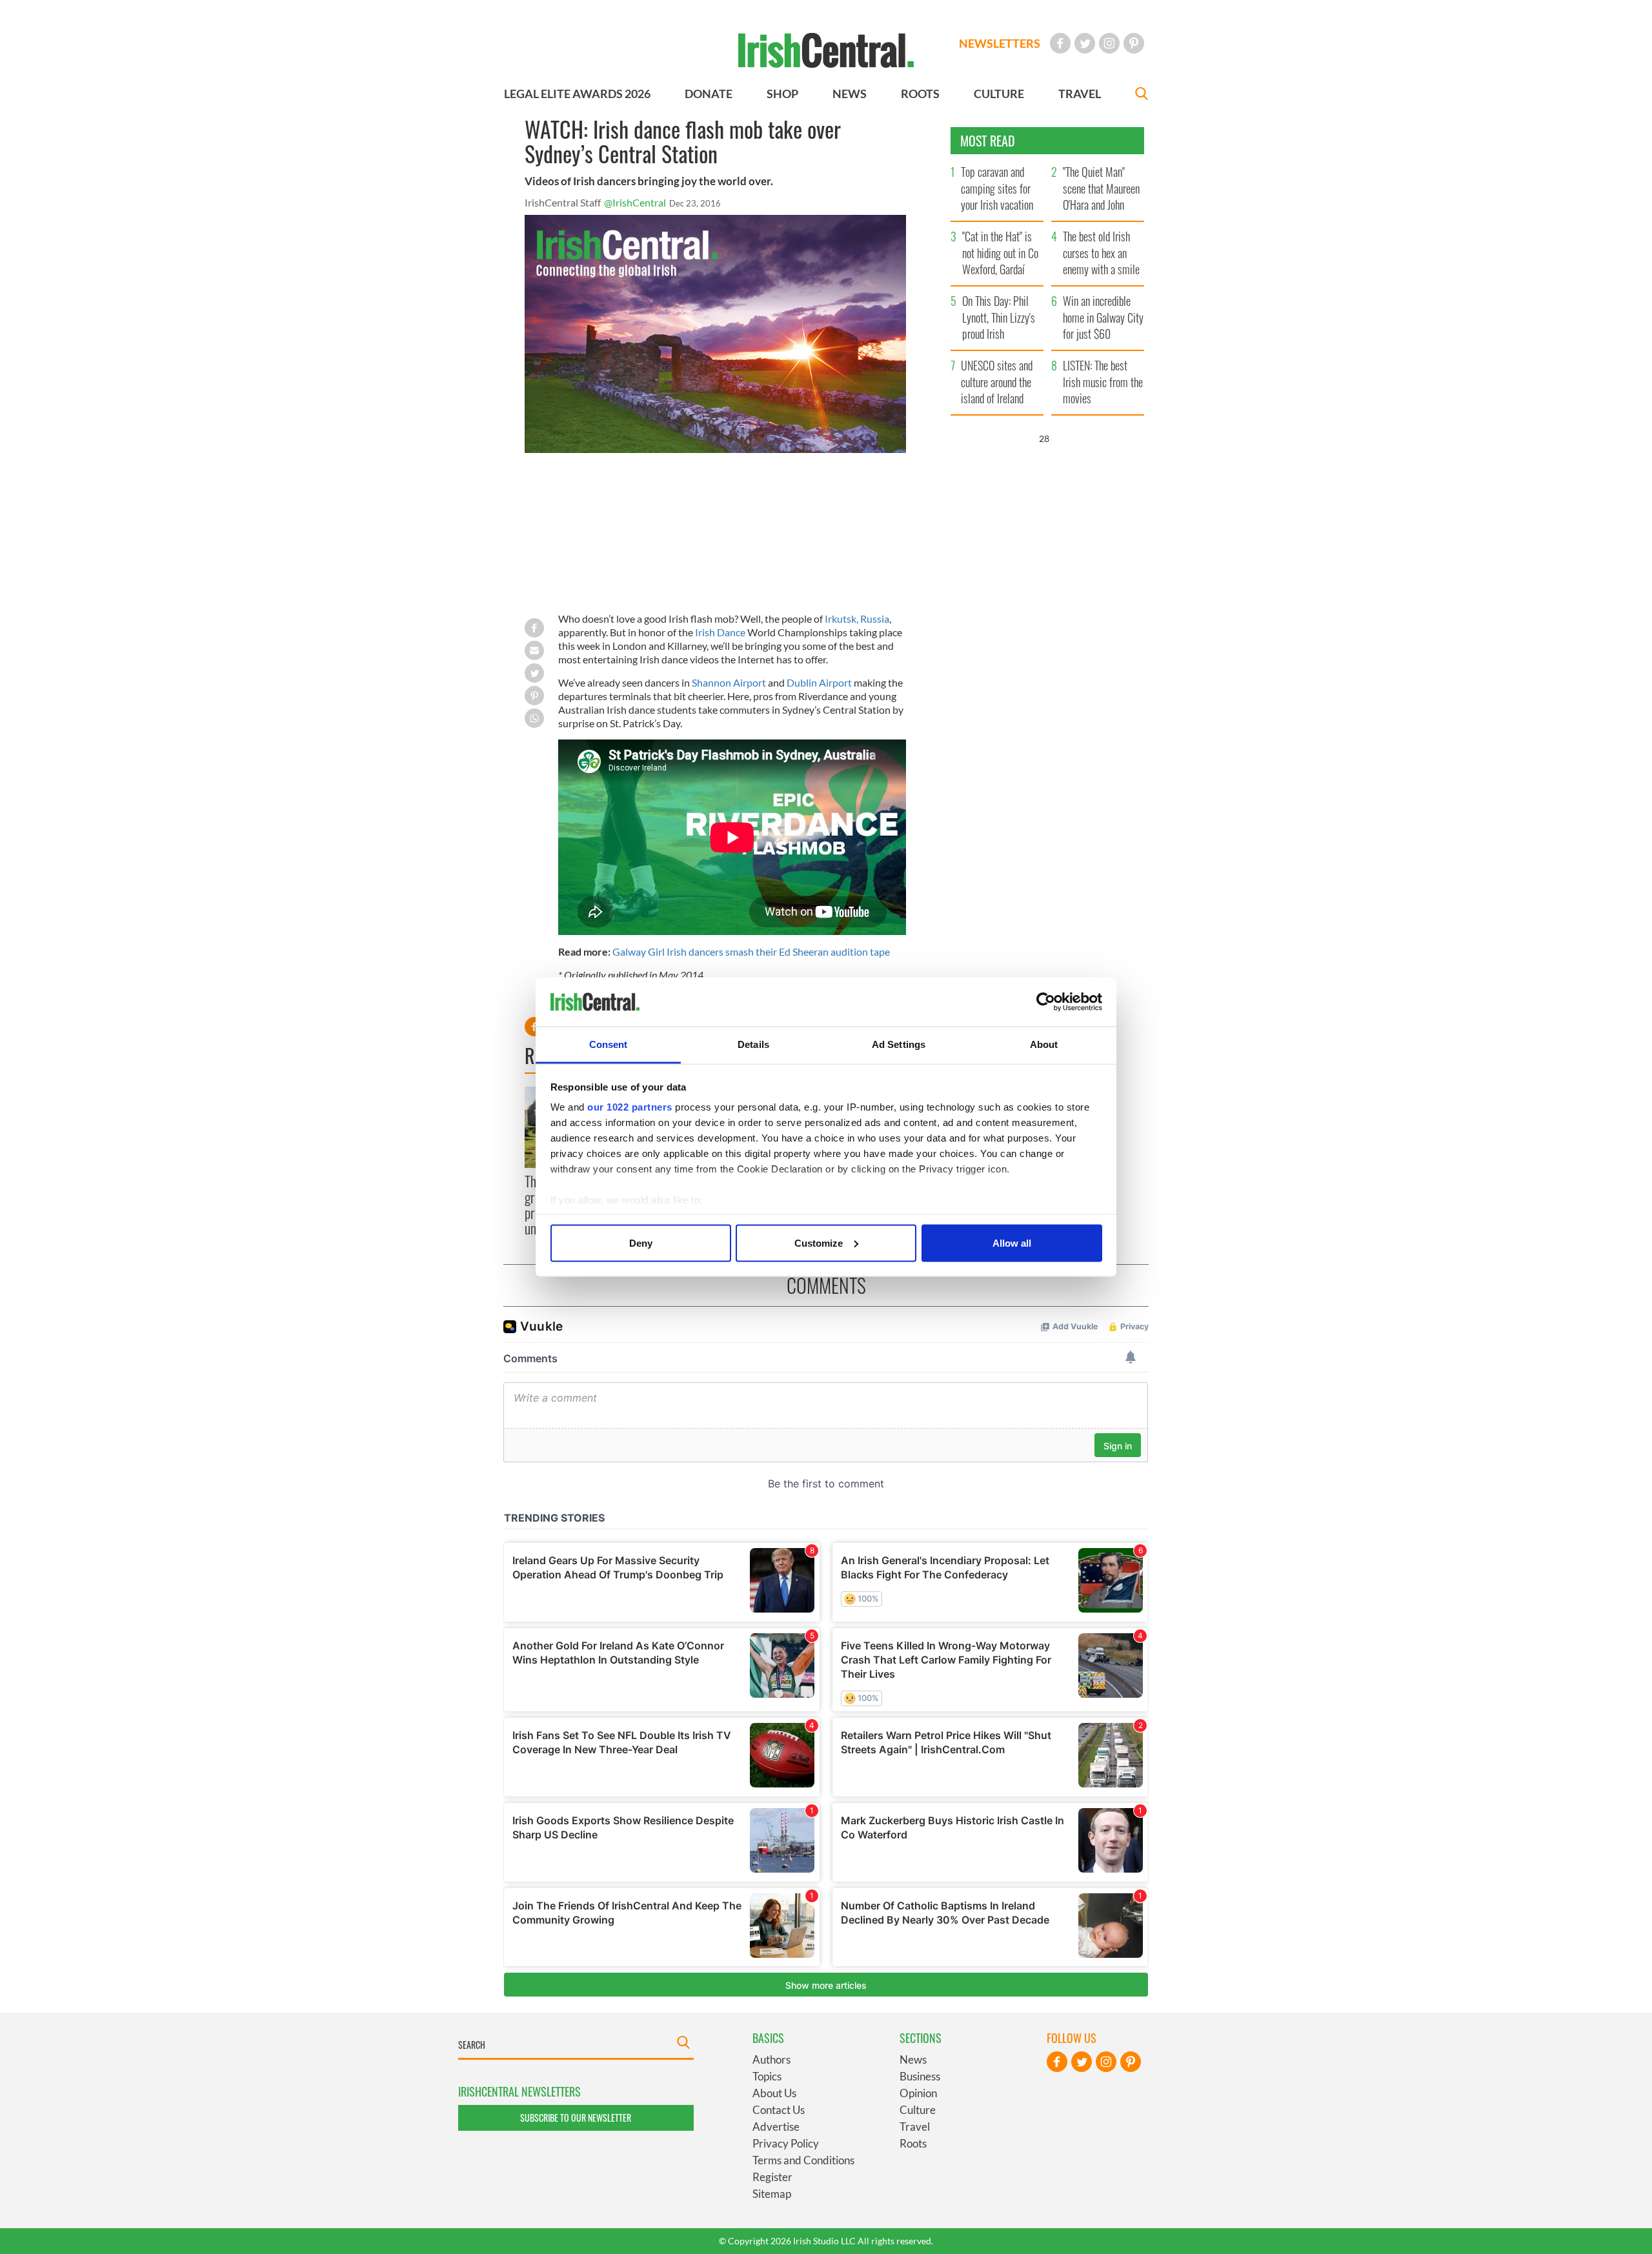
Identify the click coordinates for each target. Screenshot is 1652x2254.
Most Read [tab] (988, 141)
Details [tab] (753, 1044)
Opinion (918, 2093)
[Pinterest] (1134, 43)
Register (772, 2177)
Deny (641, 1243)
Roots (913, 2143)
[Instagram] (1109, 43)
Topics (767, 2076)
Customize (819, 1243)
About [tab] (1044, 1044)
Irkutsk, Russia (857, 619)
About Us (774, 2093)
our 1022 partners (630, 1107)
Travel (915, 2127)
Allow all (1012, 1243)
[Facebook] (1060, 43)
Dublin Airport (819, 682)
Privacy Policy (786, 2143)
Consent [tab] (609, 1044)
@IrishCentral (635, 202)
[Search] (1142, 95)
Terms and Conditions (803, 2160)
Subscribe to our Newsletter (576, 2118)
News (913, 2059)
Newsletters (1000, 43)
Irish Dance (720, 632)
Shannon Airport (729, 682)
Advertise (776, 2127)
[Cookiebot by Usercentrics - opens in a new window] (1046, 1002)
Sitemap (772, 2194)
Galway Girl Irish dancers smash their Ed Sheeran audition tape (751, 951)
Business (920, 2076)
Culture (918, 2110)
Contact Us (779, 2110)
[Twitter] (1085, 43)
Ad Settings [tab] (899, 1044)
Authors (771, 2059)
